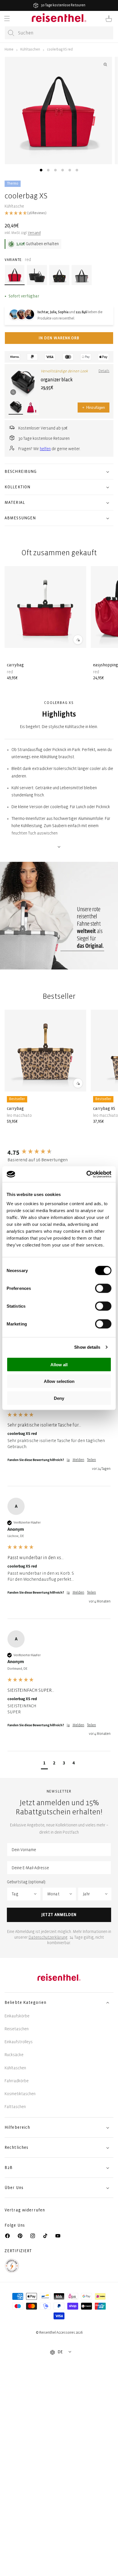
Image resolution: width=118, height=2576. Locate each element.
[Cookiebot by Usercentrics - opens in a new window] (86, 1174)
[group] (59, 1152)
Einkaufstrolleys (19, 2042)
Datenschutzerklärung (48, 1937)
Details (104, 371)
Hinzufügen (94, 408)
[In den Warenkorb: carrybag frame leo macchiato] (78, 1083)
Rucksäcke (14, 2055)
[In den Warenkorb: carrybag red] (78, 640)
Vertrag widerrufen (25, 2210)
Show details (87, 1347)
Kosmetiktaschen (20, 2094)
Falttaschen (15, 2107)
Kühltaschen (30, 50)
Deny (59, 1398)
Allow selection (59, 1381)
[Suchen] (11, 33)
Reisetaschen (17, 2029)
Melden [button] (78, 1460)
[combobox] (59, 33)
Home (9, 50)
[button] (7, 19)
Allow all (59, 1364)
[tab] (41, 170)
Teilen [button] (92, 1460)
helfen (45, 449)
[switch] (103, 1288)
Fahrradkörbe (17, 2081)
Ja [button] (68, 1460)
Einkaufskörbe (17, 2016)
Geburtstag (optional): (26, 1882)
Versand (34, 233)
